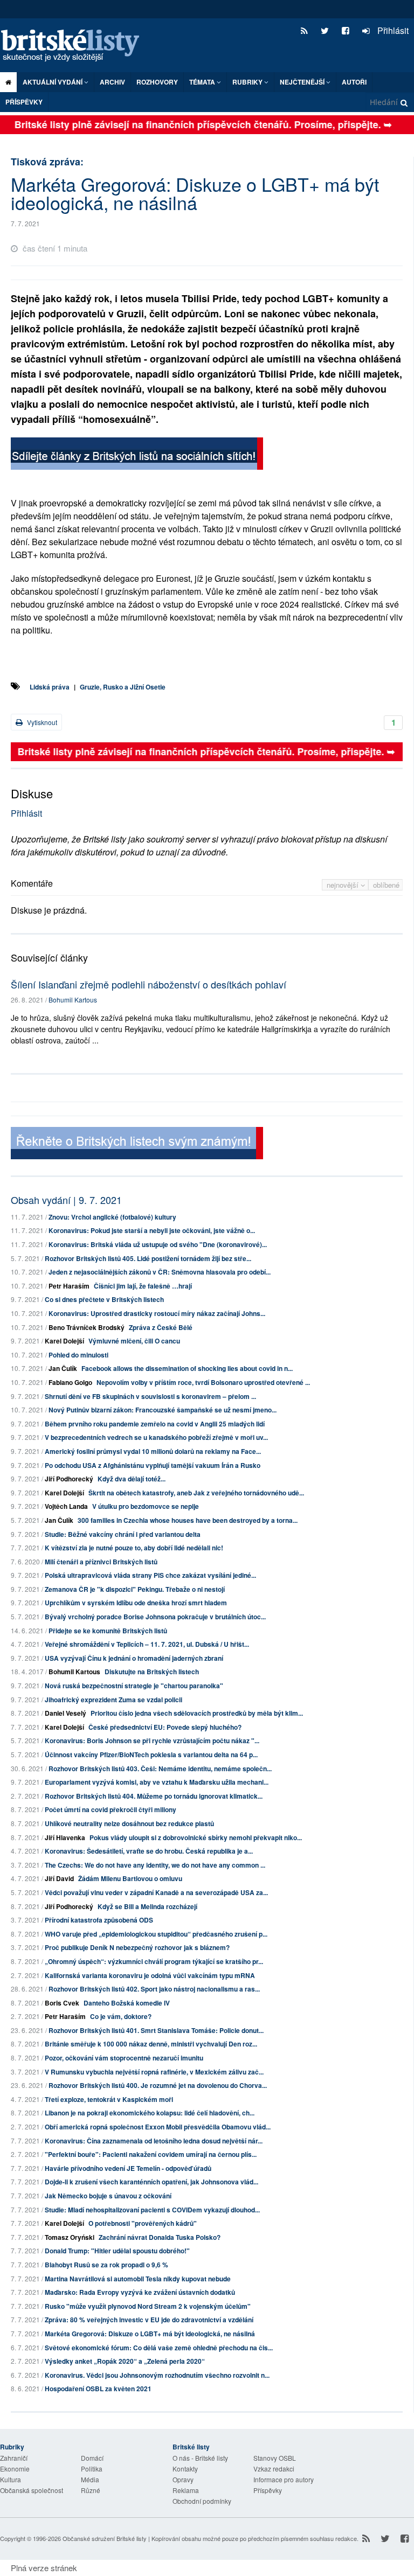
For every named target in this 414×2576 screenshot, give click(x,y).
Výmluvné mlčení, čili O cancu (134, 1341)
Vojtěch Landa (66, 1506)
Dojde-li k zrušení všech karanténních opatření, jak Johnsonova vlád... (151, 2182)
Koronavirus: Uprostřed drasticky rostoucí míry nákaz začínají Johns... (157, 1313)
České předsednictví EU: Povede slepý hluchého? (165, 1727)
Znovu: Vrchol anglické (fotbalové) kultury (112, 1217)
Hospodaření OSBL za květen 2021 (98, 2389)
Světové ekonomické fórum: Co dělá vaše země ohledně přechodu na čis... (159, 2348)
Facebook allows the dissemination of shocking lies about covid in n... (187, 1368)
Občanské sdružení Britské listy (105, 2538)
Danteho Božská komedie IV (127, 2003)
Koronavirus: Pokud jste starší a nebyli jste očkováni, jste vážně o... (152, 1230)
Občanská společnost (32, 2490)
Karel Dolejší (64, 1341)
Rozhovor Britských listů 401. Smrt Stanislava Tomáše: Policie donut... (156, 2030)
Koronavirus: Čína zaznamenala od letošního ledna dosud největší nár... (154, 2141)
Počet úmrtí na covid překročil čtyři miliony (111, 1809)
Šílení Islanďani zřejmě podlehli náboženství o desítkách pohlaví (149, 984)
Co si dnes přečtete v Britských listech (104, 1299)
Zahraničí (14, 2458)
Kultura (11, 2479)
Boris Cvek (62, 2003)
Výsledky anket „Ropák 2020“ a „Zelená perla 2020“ (125, 2361)
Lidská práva (50, 687)
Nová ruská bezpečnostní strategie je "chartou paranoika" (134, 1686)
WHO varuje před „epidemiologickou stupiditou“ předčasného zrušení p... (156, 1934)
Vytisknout (41, 722)
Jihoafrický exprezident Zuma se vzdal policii (113, 1700)
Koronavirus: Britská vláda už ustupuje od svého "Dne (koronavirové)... (158, 1244)
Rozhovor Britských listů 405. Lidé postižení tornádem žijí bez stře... (148, 1258)
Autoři (354, 82)
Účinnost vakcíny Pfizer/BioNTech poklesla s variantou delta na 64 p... (151, 1755)
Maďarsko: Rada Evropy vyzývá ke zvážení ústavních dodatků (140, 2292)
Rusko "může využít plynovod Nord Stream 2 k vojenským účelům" (148, 2306)
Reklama (186, 2490)
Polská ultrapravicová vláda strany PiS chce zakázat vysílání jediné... (150, 1575)
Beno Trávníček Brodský (87, 1327)
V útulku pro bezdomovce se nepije (146, 1506)
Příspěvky (24, 102)
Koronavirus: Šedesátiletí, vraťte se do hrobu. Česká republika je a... (149, 1851)
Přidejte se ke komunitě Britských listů (108, 1631)
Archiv (112, 82)
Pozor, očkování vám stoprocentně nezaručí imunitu (124, 2058)
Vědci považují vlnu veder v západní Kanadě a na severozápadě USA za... (156, 1892)
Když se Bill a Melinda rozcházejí (147, 1906)
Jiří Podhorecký (69, 1479)
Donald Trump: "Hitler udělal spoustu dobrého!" (117, 2251)
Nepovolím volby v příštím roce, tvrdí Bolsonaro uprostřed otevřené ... (203, 1382)
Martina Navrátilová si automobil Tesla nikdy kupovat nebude (138, 2279)
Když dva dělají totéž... (132, 1479)
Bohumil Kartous (73, 1000)
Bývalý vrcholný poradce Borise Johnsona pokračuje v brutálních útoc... (155, 1617)
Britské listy (75, 46)
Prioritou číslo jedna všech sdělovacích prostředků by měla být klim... (197, 1713)
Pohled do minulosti (78, 1355)
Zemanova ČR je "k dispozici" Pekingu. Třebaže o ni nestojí (135, 1589)
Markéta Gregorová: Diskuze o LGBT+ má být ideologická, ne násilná (150, 2334)
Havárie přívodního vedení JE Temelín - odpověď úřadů (128, 2168)
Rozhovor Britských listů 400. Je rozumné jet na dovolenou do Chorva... (158, 2085)
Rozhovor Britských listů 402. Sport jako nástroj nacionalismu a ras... (154, 1989)
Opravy (183, 2479)
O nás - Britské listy (200, 2458)
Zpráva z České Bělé (161, 1327)
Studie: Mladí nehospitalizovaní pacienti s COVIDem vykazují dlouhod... (152, 2210)
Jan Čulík (63, 1368)
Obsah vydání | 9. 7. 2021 (66, 1200)
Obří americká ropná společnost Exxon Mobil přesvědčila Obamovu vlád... (158, 2127)
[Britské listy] (137, 455)
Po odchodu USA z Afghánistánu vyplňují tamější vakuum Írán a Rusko (153, 1465)
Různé (91, 2490)
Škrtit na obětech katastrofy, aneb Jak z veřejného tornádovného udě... (196, 1493)
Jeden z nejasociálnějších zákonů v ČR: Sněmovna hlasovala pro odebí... (160, 1272)
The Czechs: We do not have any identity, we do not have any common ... (155, 1865)
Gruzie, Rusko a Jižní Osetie (123, 687)
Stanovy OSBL (275, 2458)
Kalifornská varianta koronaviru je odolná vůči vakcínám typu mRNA (150, 1975)
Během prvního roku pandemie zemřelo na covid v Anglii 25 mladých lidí (155, 1424)
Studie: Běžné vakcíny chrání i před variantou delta (123, 1534)
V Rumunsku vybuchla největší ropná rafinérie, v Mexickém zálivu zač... (154, 2072)
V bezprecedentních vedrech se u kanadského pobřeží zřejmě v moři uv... (156, 1437)
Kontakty (185, 2469)
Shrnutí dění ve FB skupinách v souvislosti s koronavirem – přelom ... (150, 1396)
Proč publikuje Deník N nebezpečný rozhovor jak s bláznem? (137, 1947)
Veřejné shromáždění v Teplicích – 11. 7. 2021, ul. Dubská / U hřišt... (147, 1644)
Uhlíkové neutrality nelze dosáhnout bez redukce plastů (129, 1823)
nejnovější (344, 885)
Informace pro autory (284, 2479)
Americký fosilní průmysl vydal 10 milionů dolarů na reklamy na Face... (153, 1451)
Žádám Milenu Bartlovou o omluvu (130, 1878)
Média (90, 2479)
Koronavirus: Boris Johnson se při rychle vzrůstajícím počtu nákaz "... (152, 1740)
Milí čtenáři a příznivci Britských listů (101, 1562)
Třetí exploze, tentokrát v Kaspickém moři (109, 2099)
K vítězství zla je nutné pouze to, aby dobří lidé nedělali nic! (134, 1548)
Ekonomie (15, 2469)
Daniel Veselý (65, 1713)
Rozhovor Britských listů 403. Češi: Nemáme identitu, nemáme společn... (160, 1769)
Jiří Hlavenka (65, 1837)
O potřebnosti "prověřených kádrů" (143, 2223)
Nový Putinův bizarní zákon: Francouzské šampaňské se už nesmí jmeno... (163, 1410)
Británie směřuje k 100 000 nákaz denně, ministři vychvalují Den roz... (151, 2044)
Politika (92, 2469)
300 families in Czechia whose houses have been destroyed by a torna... (188, 1520)
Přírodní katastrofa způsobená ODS (99, 1920)
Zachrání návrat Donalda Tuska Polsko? (160, 2237)
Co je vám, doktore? (121, 2016)
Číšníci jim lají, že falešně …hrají (143, 1286)
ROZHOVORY (157, 82)
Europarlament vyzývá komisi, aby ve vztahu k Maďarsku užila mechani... (157, 1782)
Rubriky (248, 82)
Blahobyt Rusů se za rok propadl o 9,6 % (106, 2265)
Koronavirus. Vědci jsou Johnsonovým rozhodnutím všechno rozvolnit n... (157, 2375)
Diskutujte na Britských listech (152, 1672)
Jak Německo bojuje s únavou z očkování (108, 2196)
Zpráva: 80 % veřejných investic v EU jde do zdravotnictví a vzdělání (149, 2320)
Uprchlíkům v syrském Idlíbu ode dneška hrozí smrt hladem (136, 1603)
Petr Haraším (69, 1286)
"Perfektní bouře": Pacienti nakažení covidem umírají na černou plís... (151, 2154)
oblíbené (386, 885)
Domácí (92, 2458)
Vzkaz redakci (274, 2469)
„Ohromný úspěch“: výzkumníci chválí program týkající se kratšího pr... (154, 1961)
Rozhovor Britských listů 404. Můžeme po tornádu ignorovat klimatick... (154, 1796)
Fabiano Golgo (70, 1382)
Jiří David (59, 1878)
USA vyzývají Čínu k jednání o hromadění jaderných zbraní (134, 1658)
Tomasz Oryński (70, 2237)
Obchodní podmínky (202, 2501)
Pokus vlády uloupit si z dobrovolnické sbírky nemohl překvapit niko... (196, 1837)
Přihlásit (392, 30)
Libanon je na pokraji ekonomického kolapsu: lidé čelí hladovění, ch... (150, 2113)
